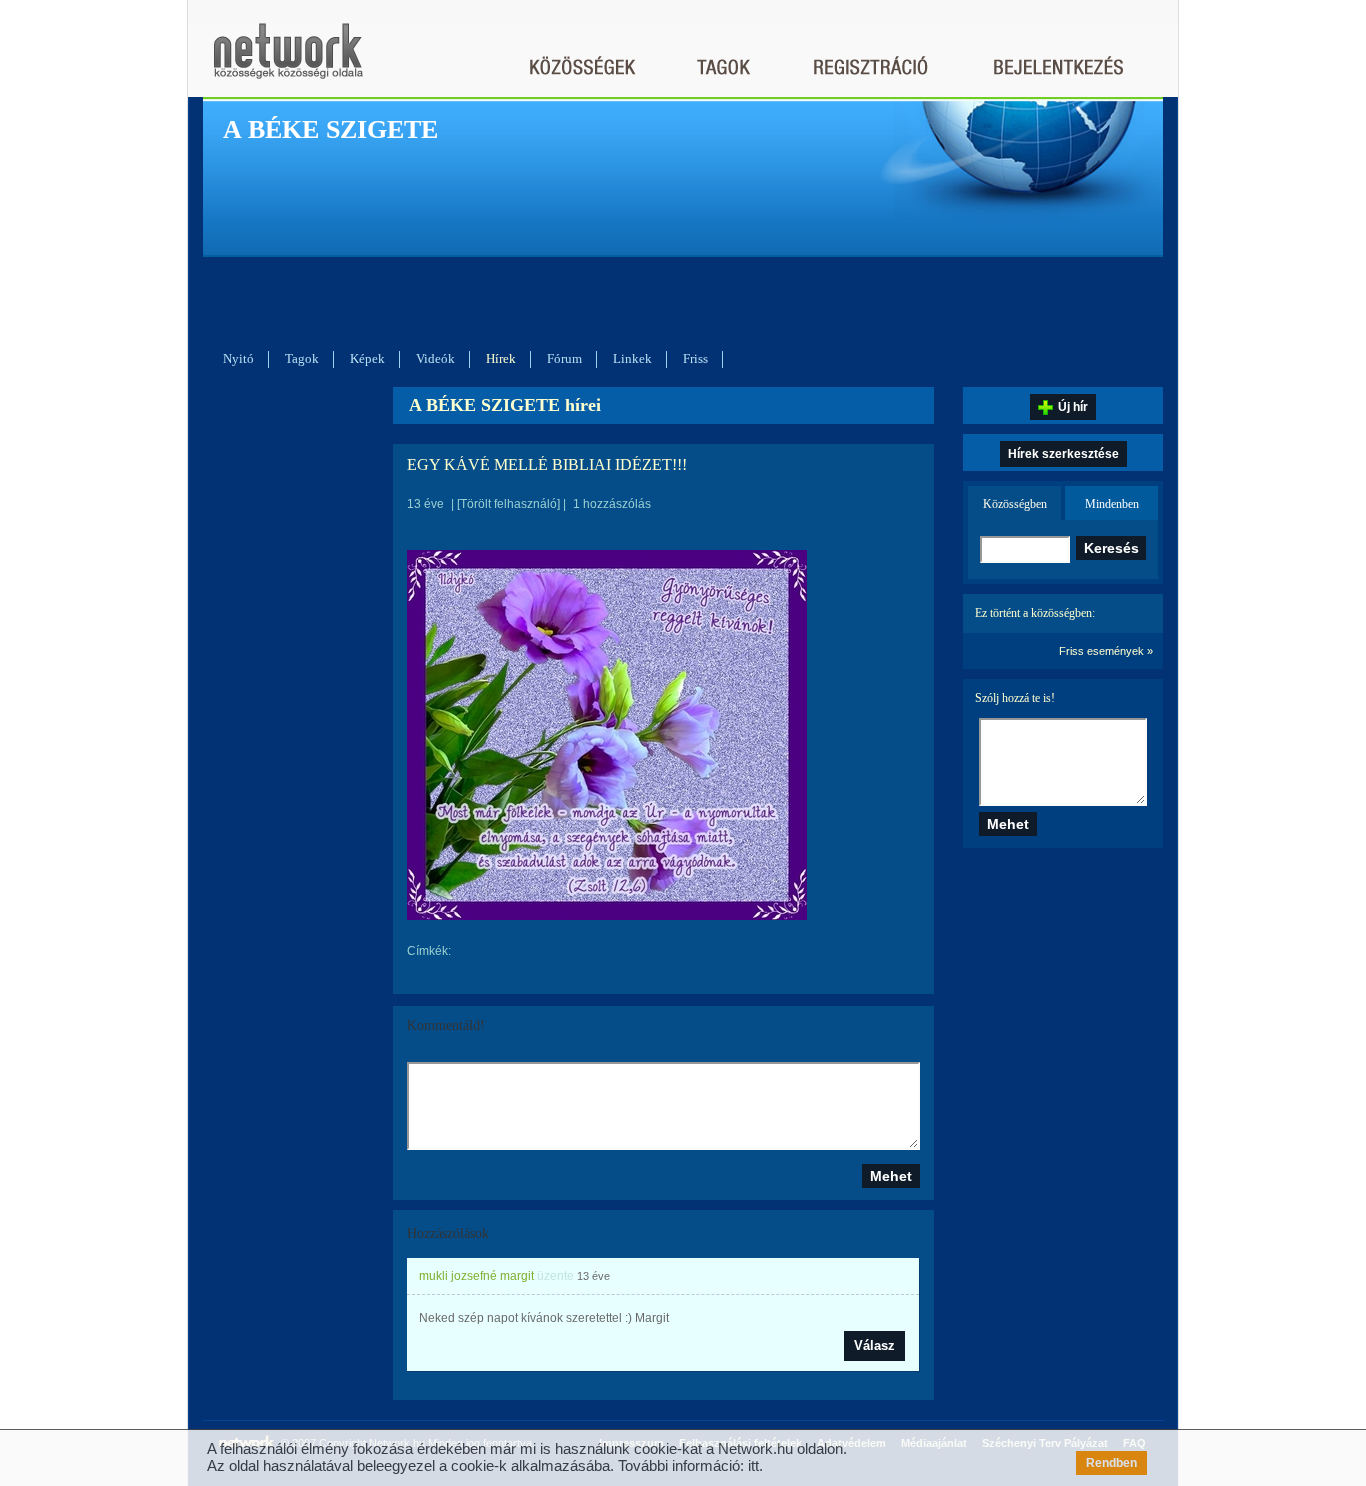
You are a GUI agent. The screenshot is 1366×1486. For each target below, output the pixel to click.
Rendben (1111, 1463)
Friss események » (1106, 651)
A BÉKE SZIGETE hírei (505, 405)
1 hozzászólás (612, 504)
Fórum (564, 358)
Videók (435, 358)
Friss (695, 358)
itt (753, 1465)
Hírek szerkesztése (1063, 454)
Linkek (632, 358)
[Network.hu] (288, 60)
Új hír (1073, 407)
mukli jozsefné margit (476, 1276)
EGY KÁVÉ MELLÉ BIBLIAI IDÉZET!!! (547, 464)
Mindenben (1112, 504)
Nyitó (238, 358)
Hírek (501, 358)
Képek (367, 358)
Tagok (302, 358)
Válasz (874, 1345)
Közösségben (1015, 504)
